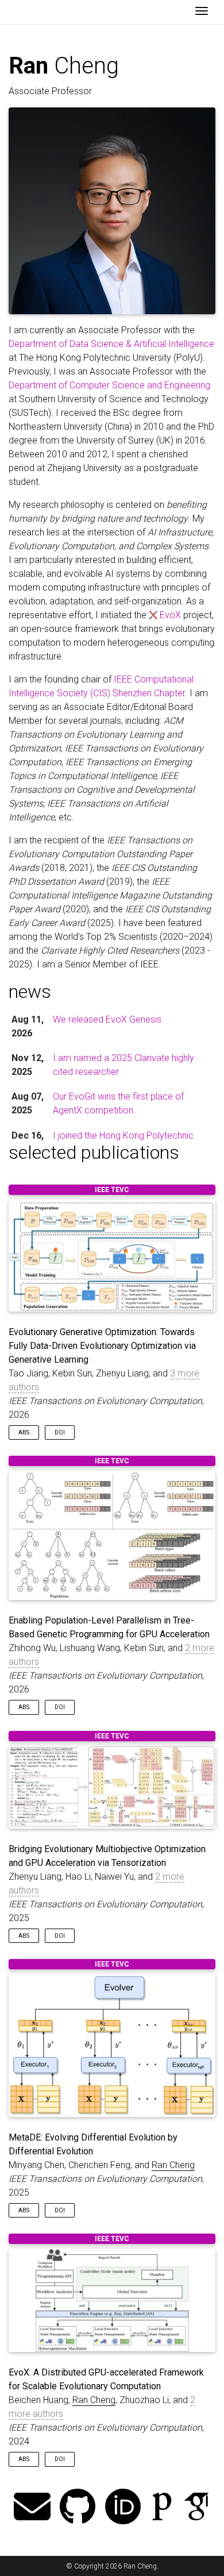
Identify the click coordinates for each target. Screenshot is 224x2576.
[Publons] (162, 2508)
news (30, 992)
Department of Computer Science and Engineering (109, 385)
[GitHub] (78, 2508)
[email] (32, 2508)
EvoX (170, 615)
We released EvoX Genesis (107, 1019)
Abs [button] (24, 1432)
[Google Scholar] (196, 2508)
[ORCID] (123, 2508)
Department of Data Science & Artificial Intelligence (111, 344)
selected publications (94, 1152)
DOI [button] (60, 1432)
